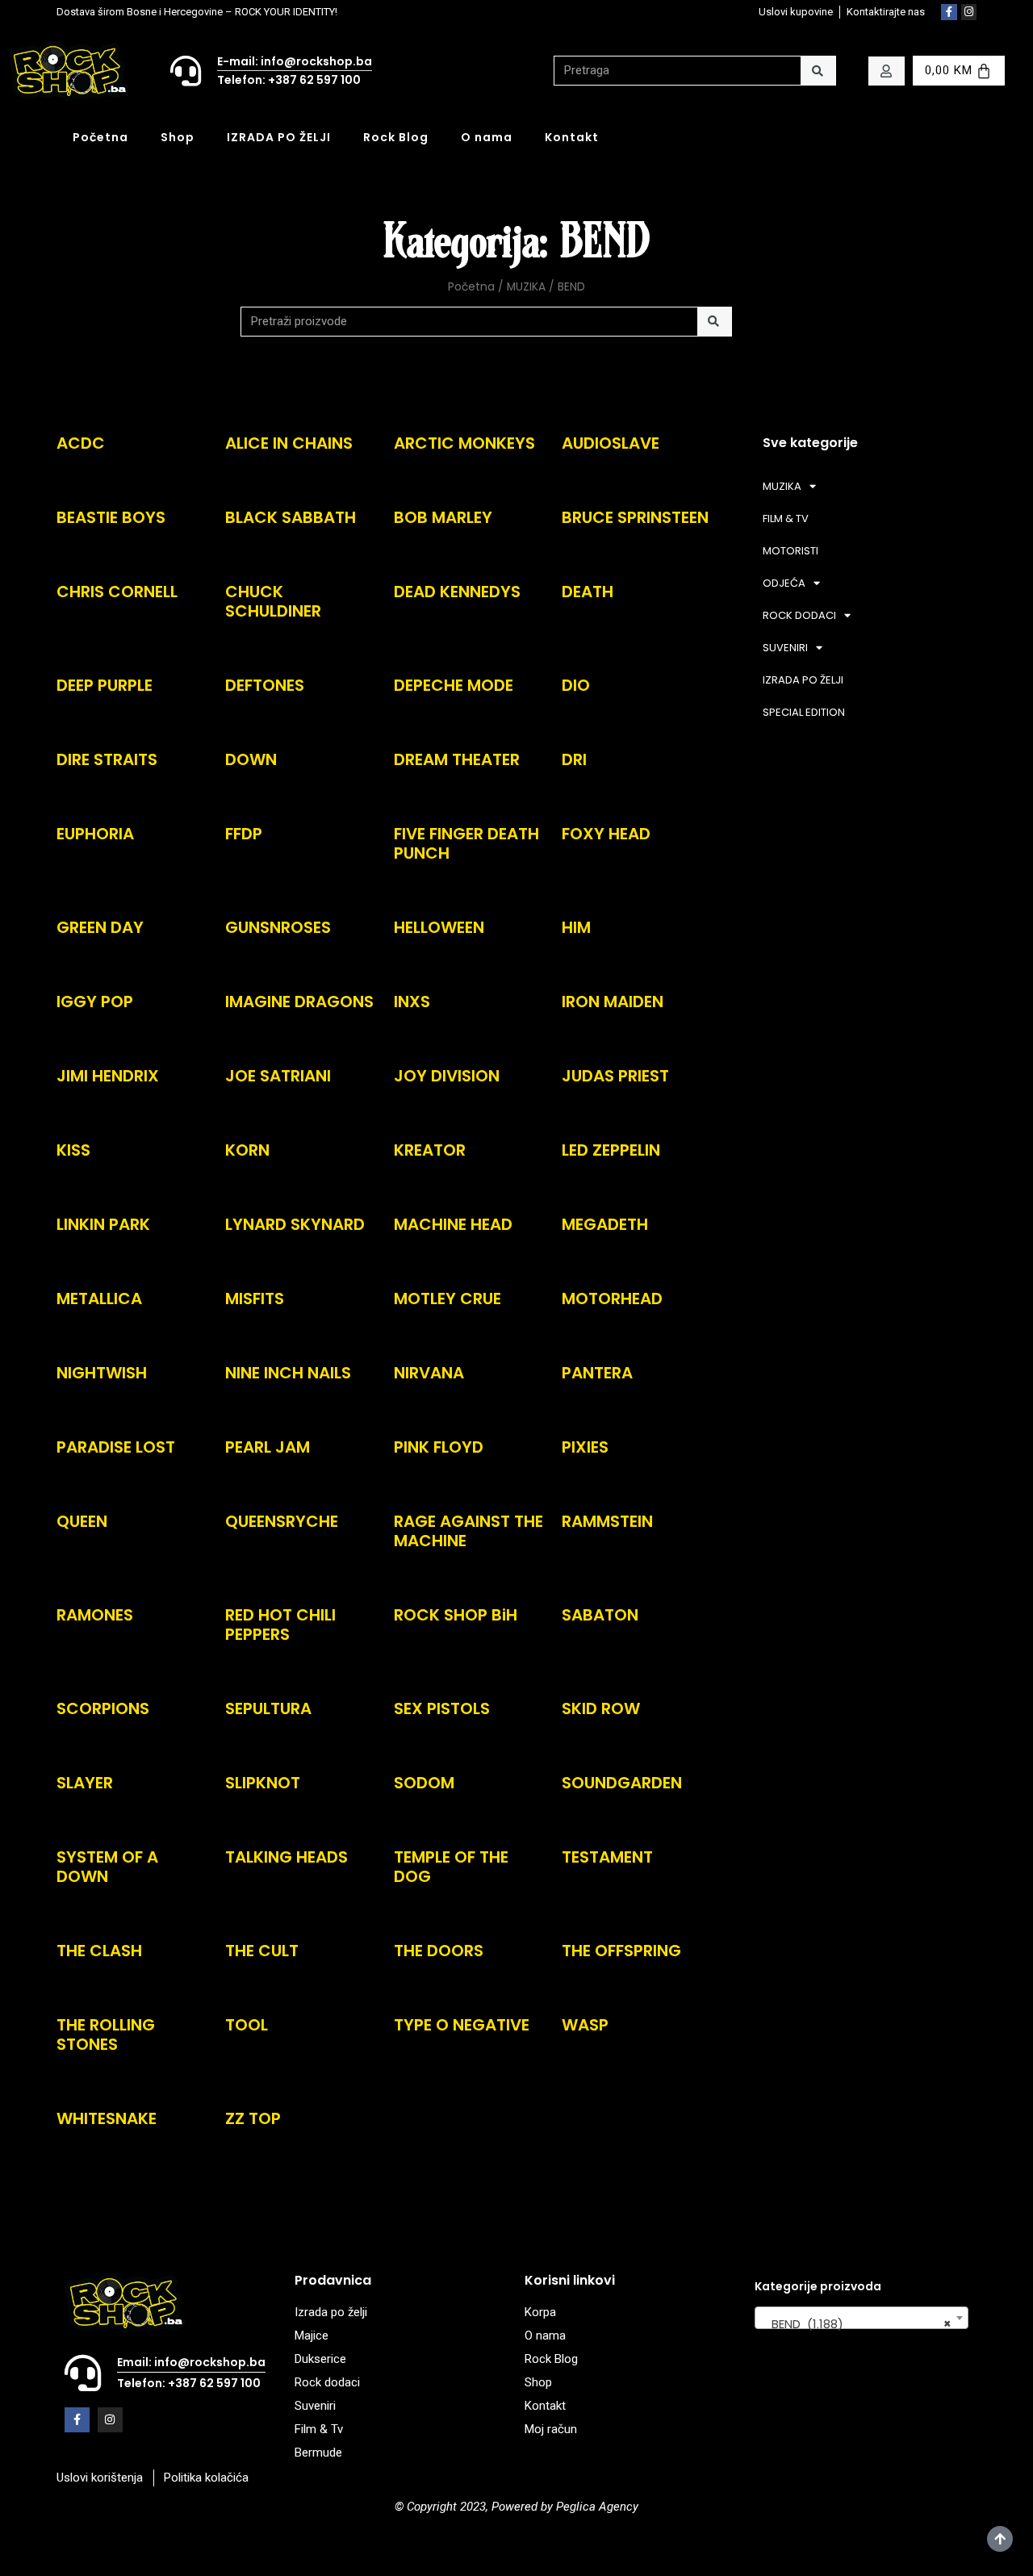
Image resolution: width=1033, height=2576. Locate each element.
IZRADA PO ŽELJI (279, 137)
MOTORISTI (790, 551)
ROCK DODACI (799, 615)
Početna (100, 137)
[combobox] (862, 2318)
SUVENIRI (785, 648)
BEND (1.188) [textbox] (857, 2324)
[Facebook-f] (949, 12)
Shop (178, 137)
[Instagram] (969, 12)
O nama (487, 137)
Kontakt (572, 137)
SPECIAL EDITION (804, 712)
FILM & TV (786, 519)
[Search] (818, 71)
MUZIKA (526, 287)
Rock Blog (396, 137)
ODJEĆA (784, 583)
